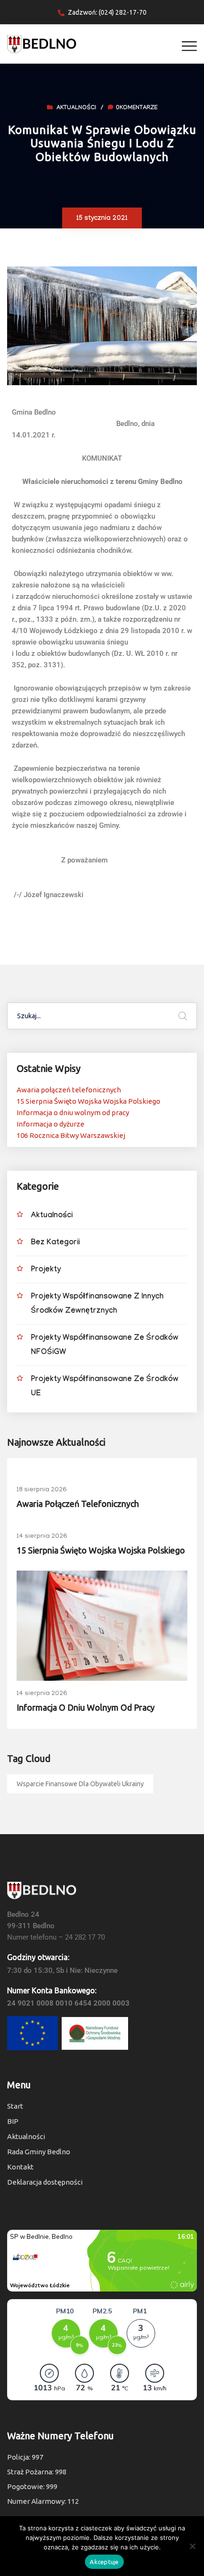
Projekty (46, 1270)
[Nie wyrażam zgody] (192, 2546)
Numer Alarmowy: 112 (43, 2501)
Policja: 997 (25, 2457)
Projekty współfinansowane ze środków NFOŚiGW (105, 1346)
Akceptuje (104, 2562)
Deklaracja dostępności (45, 2182)
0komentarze (137, 108)
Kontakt (20, 2167)
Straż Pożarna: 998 (37, 2472)
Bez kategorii (55, 1243)
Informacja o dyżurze (51, 1124)
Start (15, 2106)
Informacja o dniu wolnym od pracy (73, 1113)
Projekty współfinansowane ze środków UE (105, 1387)
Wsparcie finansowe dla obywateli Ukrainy (80, 1784)
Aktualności (76, 108)
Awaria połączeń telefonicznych (69, 1090)
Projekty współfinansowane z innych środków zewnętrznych (97, 1304)
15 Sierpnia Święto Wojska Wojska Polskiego (88, 1101)
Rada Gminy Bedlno (39, 2152)
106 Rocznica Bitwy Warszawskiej (71, 1135)
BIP (13, 2121)
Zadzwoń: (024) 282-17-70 (107, 12)
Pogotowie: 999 (32, 2486)
